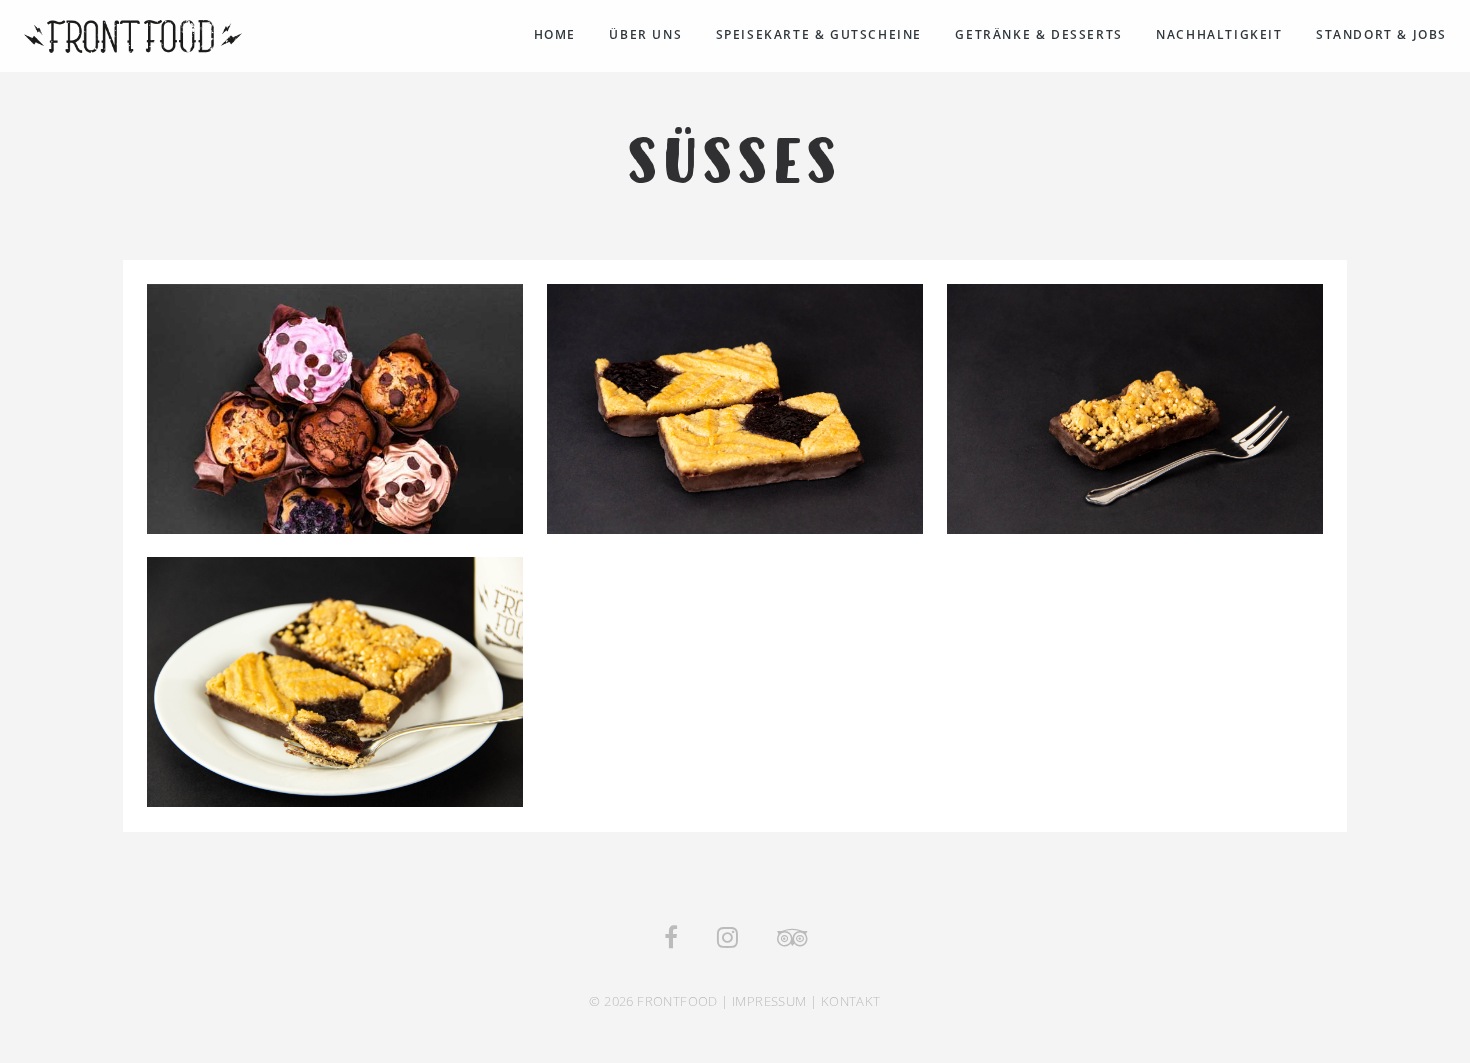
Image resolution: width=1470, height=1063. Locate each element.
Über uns (645, 34)
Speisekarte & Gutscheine (819, 34)
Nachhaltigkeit (1219, 34)
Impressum (769, 1001)
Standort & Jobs (1381, 34)
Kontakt (851, 1001)
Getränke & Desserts (1038, 34)
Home (555, 34)
